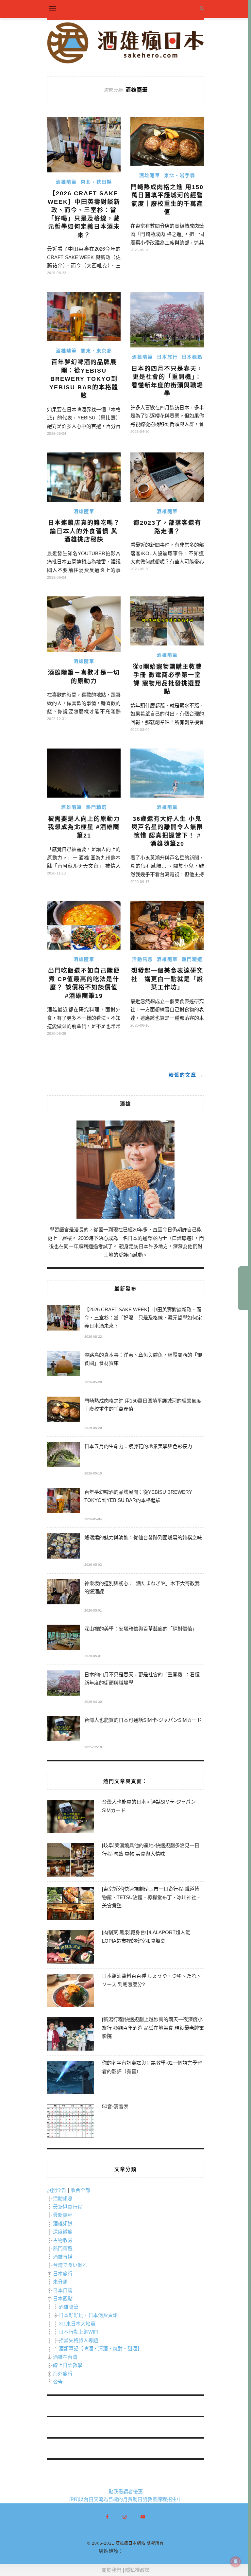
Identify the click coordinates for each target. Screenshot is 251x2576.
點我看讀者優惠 (126, 2491)
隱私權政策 (137, 2570)
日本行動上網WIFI (79, 2332)
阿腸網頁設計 (138, 2551)
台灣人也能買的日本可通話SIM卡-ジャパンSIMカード (143, 1720)
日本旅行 (167, 357)
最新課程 (63, 2215)
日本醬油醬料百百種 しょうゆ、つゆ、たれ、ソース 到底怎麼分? (152, 1980)
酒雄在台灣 (65, 2357)
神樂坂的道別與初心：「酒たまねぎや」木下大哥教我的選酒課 (142, 1587)
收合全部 (80, 2190)
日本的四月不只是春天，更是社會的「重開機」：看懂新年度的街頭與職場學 (142, 1679)
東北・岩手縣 (180, 175)
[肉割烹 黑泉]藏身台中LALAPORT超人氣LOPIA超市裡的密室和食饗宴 (146, 1937)
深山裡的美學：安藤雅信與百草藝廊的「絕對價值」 (141, 1629)
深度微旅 (63, 2232)
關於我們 (111, 2570)
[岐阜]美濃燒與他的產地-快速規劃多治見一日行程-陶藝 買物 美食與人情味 (151, 1850)
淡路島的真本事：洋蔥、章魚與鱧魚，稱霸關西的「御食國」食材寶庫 (143, 1359)
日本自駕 (63, 2290)
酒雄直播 (63, 2257)
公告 (58, 2382)
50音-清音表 (115, 2106)
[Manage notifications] (236, 2562)
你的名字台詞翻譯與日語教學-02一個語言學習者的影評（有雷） (152, 2067)
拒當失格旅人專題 (78, 2340)
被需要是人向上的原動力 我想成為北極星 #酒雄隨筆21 (84, 827)
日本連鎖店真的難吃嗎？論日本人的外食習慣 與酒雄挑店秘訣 (84, 531)
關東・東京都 (96, 351)
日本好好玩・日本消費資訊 (88, 2315)
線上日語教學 (68, 2365)
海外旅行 (63, 2374)
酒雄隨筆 (66, 182)
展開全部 (57, 2190)
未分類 (60, 2282)
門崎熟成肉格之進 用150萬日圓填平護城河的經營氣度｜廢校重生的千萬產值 (143, 1405)
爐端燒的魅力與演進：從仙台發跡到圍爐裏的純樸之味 (143, 1537)
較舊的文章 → (186, 1075)
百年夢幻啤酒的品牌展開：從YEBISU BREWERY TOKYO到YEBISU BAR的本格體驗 (84, 379)
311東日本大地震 (77, 2324)
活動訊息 (142, 959)
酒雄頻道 (63, 2223)
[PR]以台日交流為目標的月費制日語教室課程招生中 (125, 2499)
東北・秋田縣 (96, 182)
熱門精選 (96, 807)
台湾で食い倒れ (70, 2265)
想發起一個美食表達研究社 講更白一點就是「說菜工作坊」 (167, 979)
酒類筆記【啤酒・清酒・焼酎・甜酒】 (100, 2348)
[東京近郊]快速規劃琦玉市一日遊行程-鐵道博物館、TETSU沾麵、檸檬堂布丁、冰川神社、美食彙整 (152, 1897)
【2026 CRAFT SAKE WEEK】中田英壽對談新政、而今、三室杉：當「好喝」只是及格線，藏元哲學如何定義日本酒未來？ (143, 1318)
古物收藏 (63, 2240)
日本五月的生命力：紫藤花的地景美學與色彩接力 (138, 1446)
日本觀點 (192, 357)
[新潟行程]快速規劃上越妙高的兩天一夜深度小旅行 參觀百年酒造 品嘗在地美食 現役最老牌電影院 (153, 2028)
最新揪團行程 (68, 2207)
